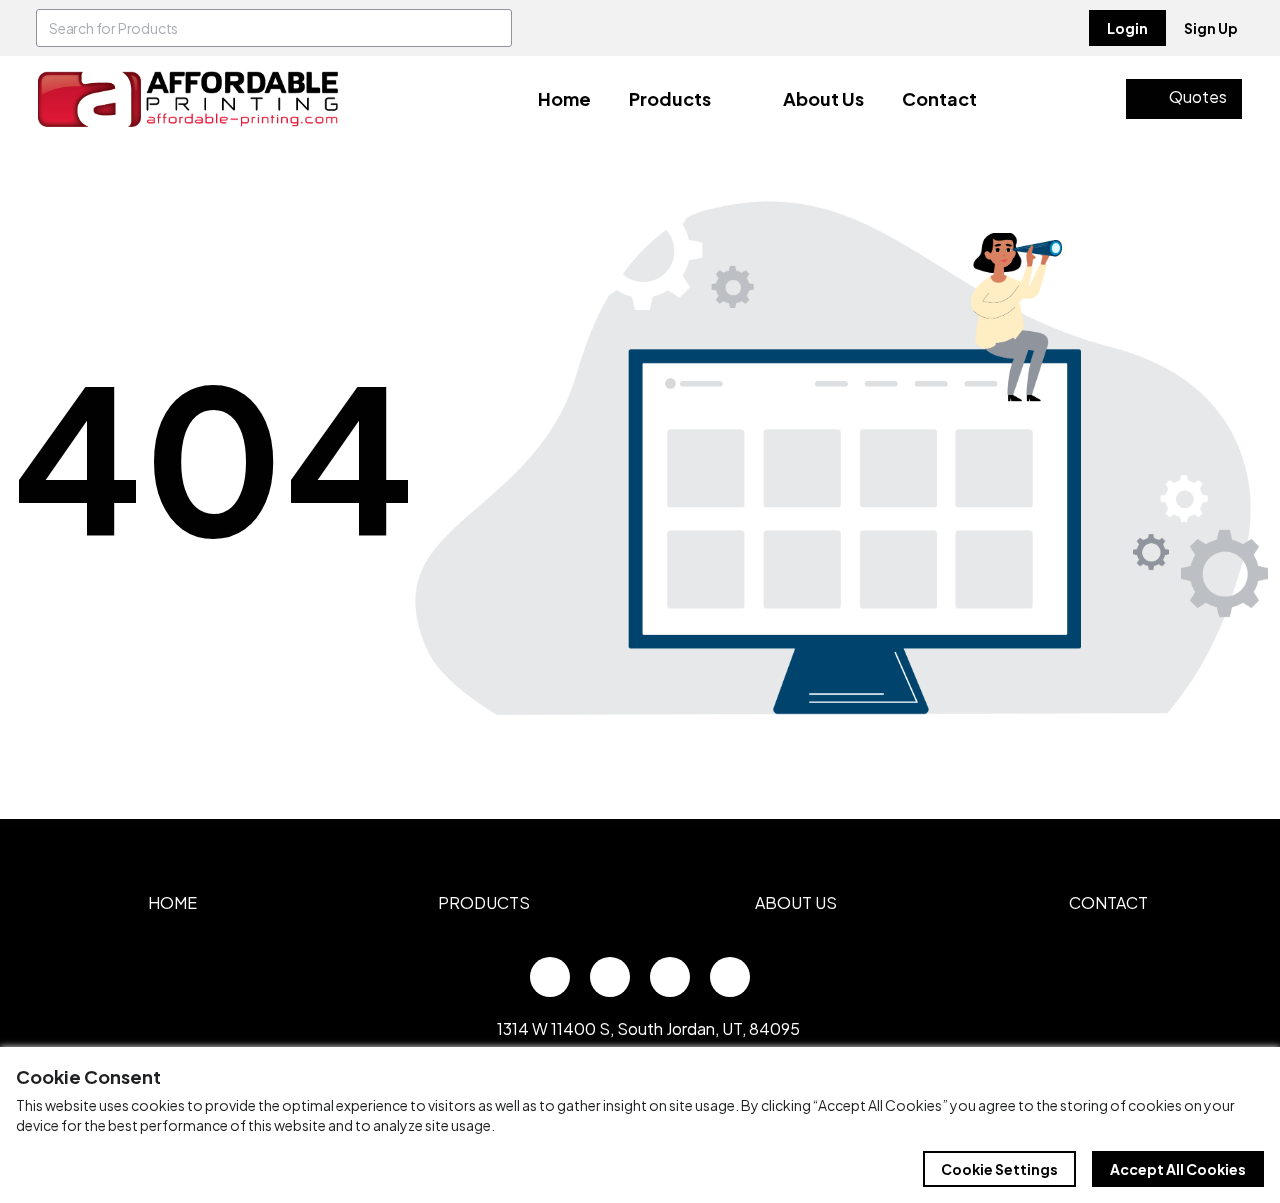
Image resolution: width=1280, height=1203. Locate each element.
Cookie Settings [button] (999, 1169)
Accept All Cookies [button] (1178, 1169)
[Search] (493, 28)
